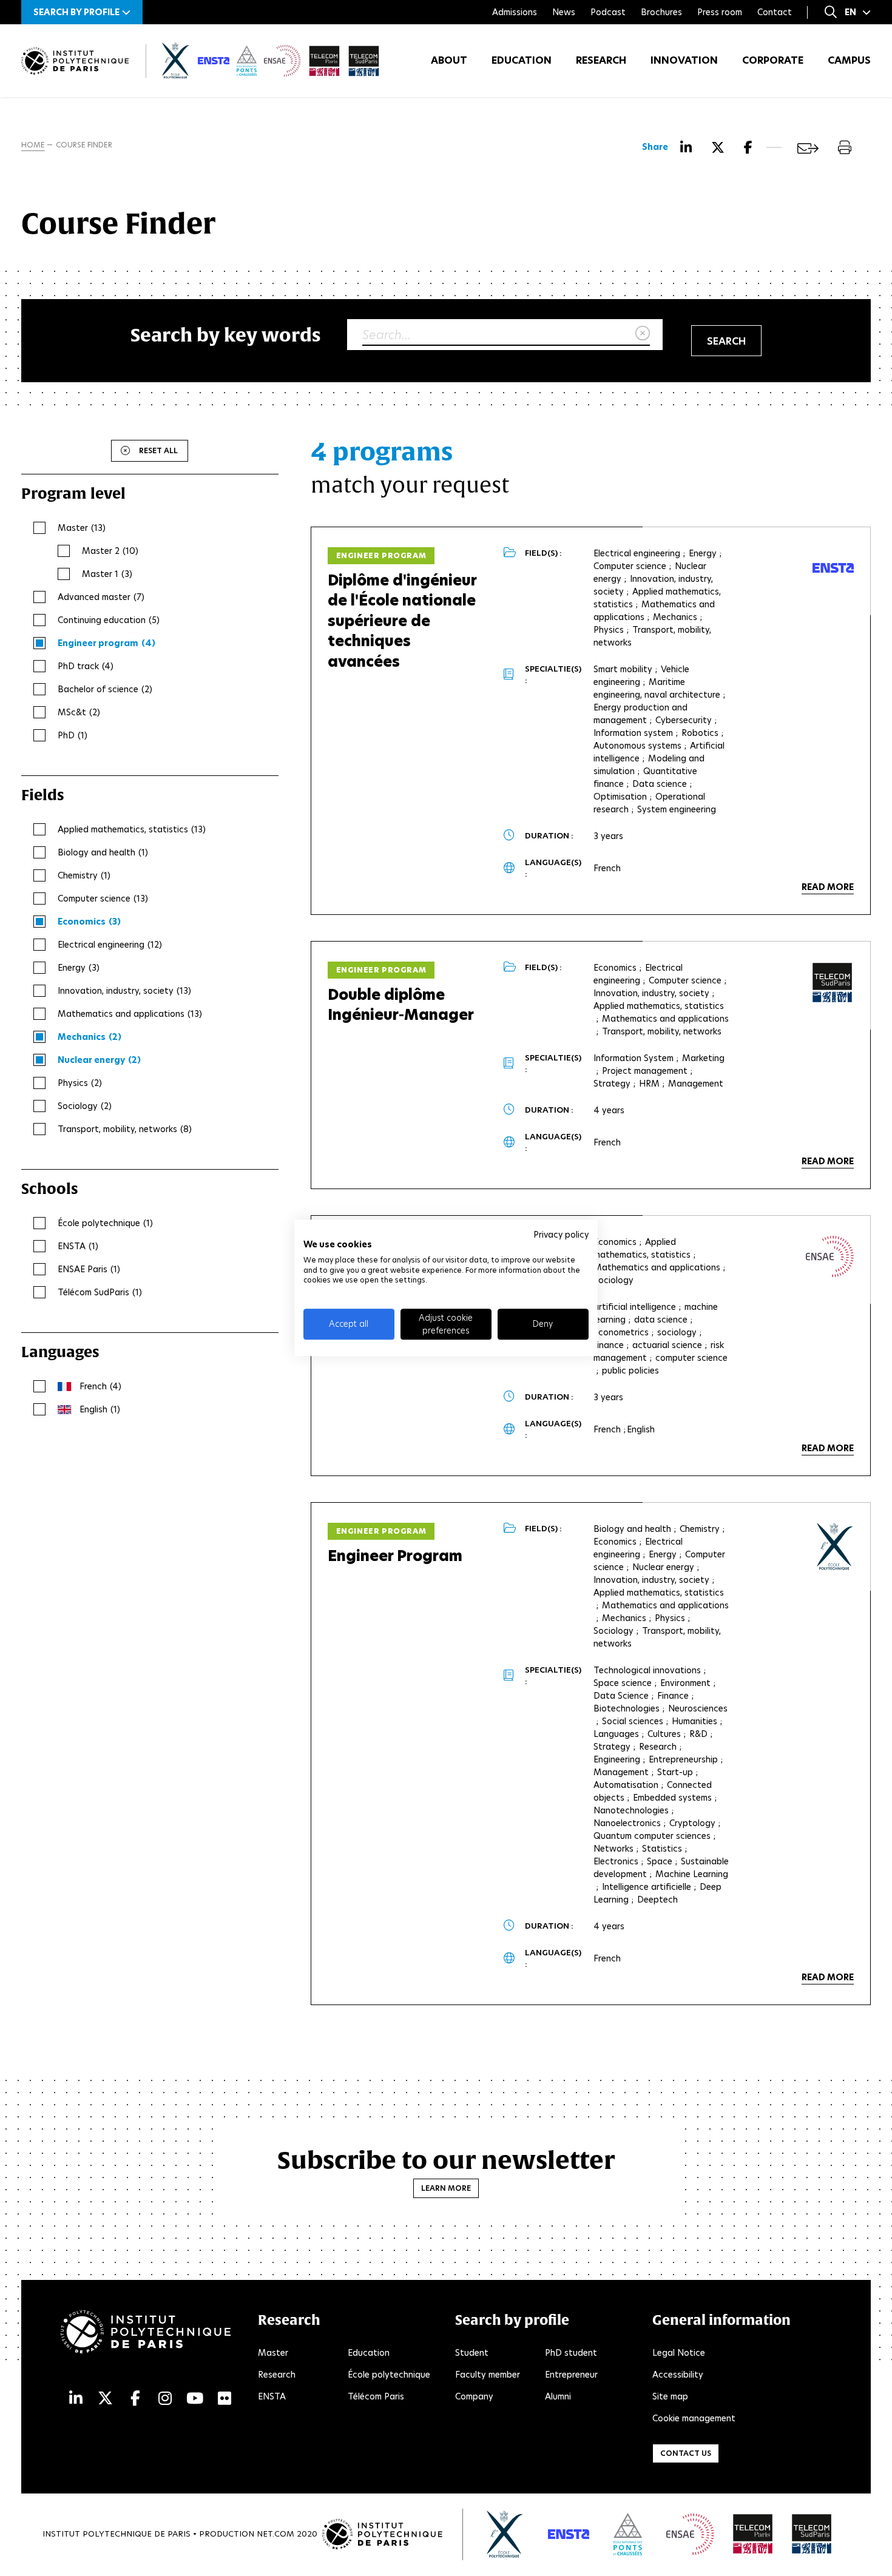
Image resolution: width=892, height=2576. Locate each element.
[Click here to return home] (75, 61)
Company (474, 2396)
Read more (828, 887)
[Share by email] (808, 148)
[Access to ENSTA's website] (569, 2534)
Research (601, 60)
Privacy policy (561, 1235)
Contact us (686, 2453)
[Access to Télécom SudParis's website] (812, 2534)
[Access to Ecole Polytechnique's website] (505, 2534)
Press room (720, 12)
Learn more (446, 2188)
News (564, 12)
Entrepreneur (571, 2375)
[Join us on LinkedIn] (76, 2399)
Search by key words (226, 335)
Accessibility (678, 2375)
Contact (775, 12)
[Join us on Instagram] (165, 2399)
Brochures (661, 12)
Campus (849, 60)
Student (472, 2353)
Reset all (158, 450)
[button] (82, 12)
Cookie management (694, 2418)
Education (522, 60)
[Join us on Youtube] (195, 2399)
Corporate (773, 60)
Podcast (608, 12)
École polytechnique (389, 2375)
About (449, 60)
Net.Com (275, 2534)
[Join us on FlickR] (225, 2399)
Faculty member (488, 2375)
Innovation (684, 60)
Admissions (515, 12)
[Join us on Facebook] (135, 2399)
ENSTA (272, 2396)
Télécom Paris (376, 2396)
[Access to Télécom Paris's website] (753, 2534)
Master (273, 2353)
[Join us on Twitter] (105, 2399)
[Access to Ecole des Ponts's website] (628, 2534)
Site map (670, 2396)
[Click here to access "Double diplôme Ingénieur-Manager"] (833, 983)
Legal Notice (679, 2353)
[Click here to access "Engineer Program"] (830, 1256)
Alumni (558, 2396)
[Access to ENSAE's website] (690, 2534)
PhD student (571, 2353)
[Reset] (643, 334)
